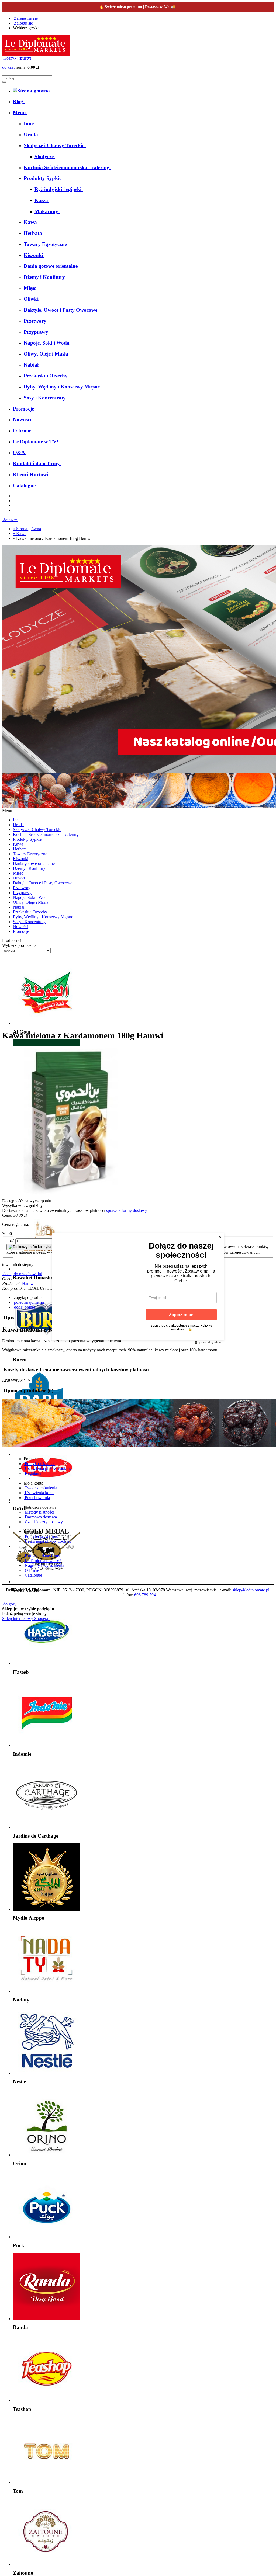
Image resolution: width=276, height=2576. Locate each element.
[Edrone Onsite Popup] (138, 1288)
